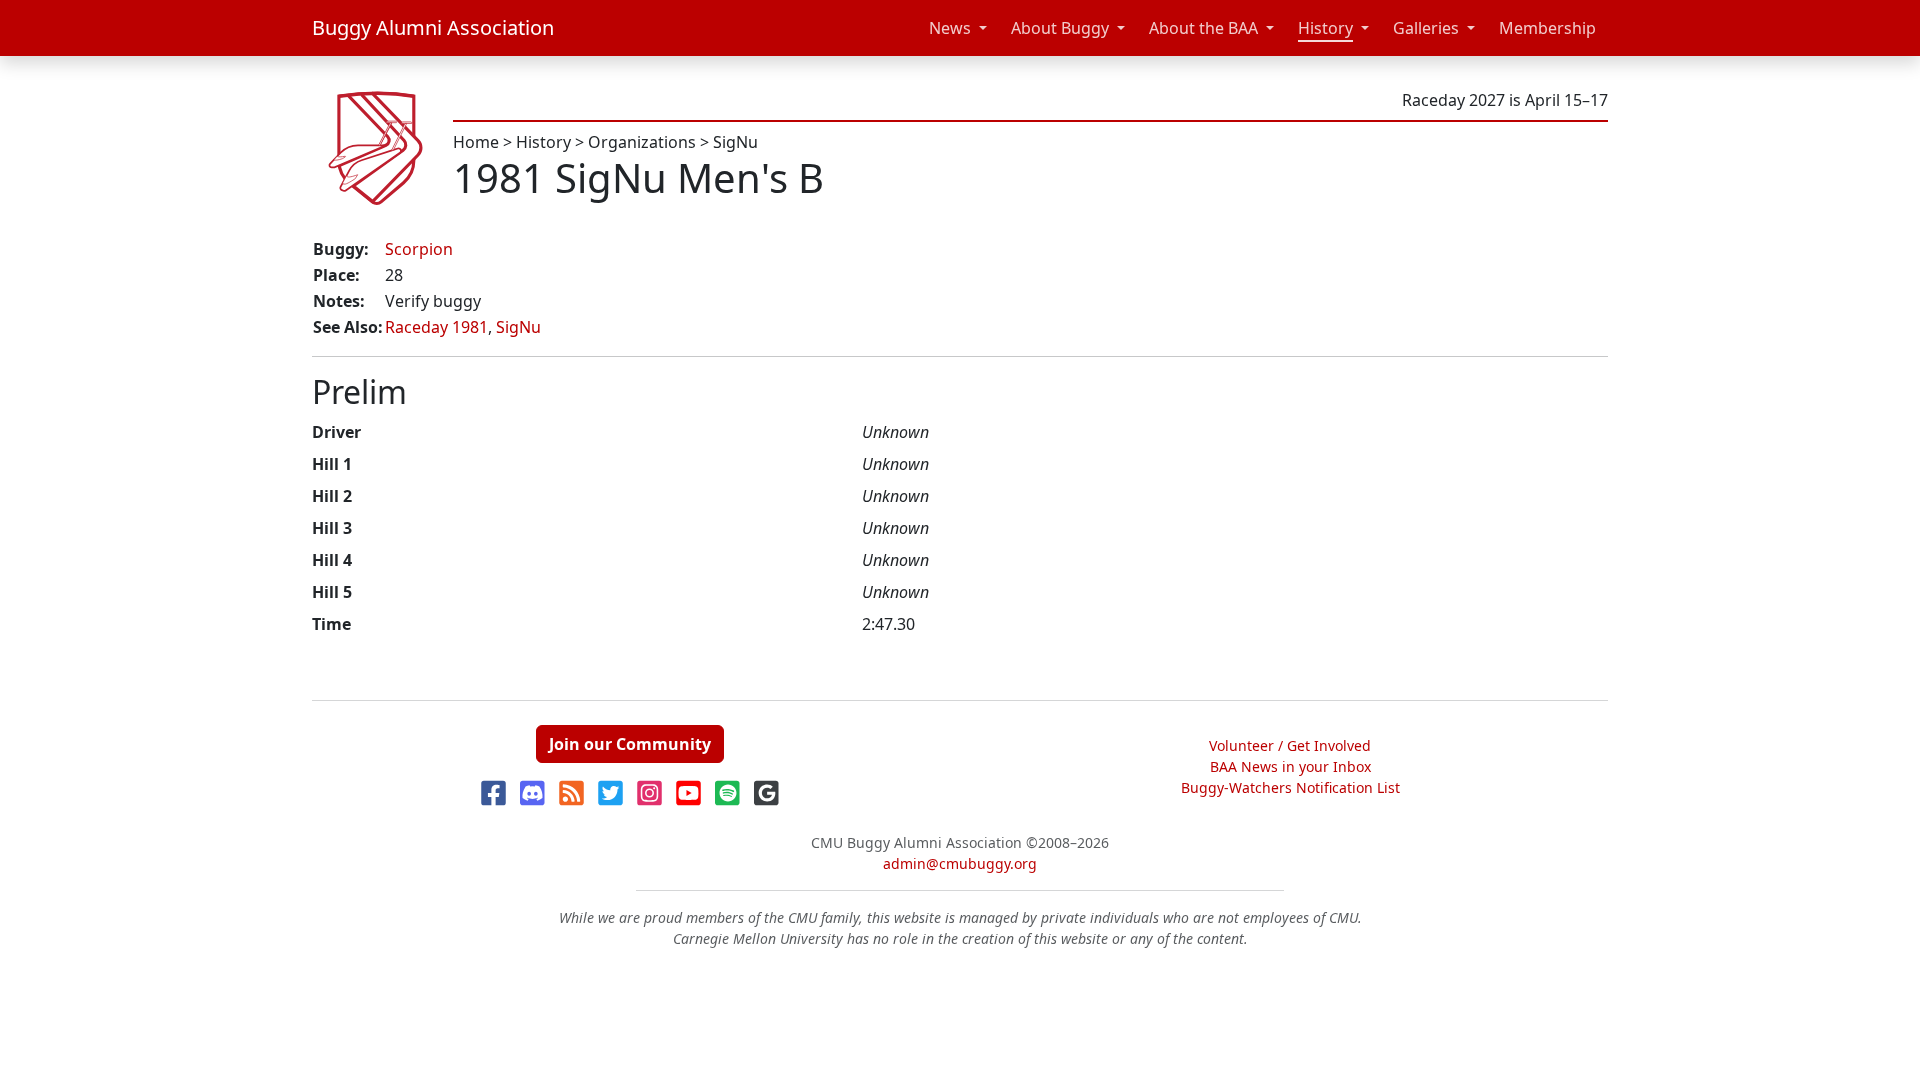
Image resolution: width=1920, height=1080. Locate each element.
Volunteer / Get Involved (1290, 745)
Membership (1547, 28)
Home (476, 142)
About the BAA (1203, 28)
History (1325, 28)
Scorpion (419, 249)
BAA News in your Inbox (1290, 766)
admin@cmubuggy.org (960, 863)
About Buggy (1060, 28)
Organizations (642, 142)
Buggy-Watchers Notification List (1290, 787)
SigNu (735, 142)
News (950, 28)
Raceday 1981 (436, 327)
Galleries (1426, 28)
